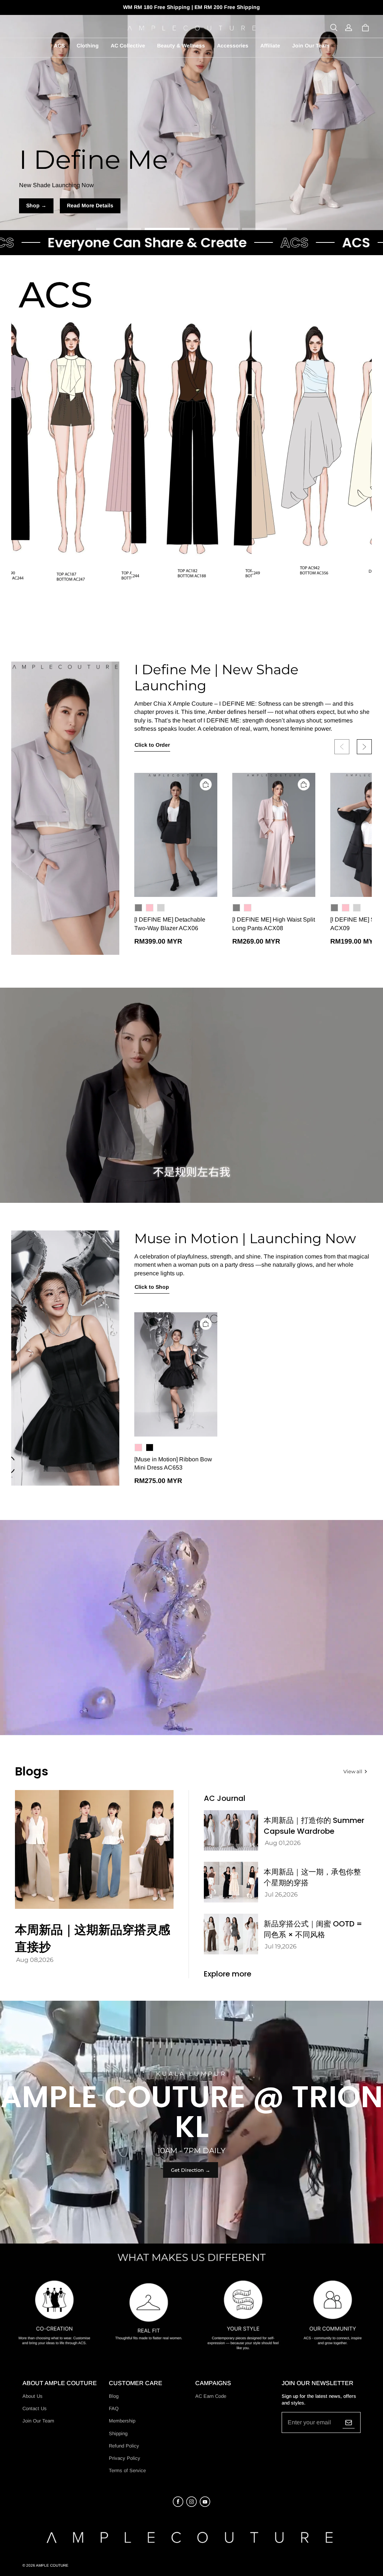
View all (353, 1771)
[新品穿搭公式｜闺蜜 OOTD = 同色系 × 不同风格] (231, 1934)
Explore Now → (191, 205)
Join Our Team (311, 46)
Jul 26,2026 (281, 1894)
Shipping (118, 2433)
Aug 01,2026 (283, 1843)
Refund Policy (124, 2446)
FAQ (114, 2408)
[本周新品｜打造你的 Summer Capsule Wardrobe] (231, 1831)
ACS (59, 46)
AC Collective (128, 46)
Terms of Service (127, 2470)
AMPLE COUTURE (52, 2565)
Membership (122, 2421)
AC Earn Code (211, 2396)
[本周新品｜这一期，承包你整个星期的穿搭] (231, 1882)
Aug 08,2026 (35, 1960)
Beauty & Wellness (181, 46)
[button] (334, 28)
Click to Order (152, 745)
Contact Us (35, 2408)
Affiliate (270, 46)
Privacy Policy (125, 2458)
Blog (114, 2396)
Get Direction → (191, 2170)
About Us (33, 2396)
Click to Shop (152, 1287)
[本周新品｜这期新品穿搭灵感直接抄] (94, 1849)
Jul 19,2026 (281, 1946)
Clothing (88, 46)
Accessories (233, 46)
